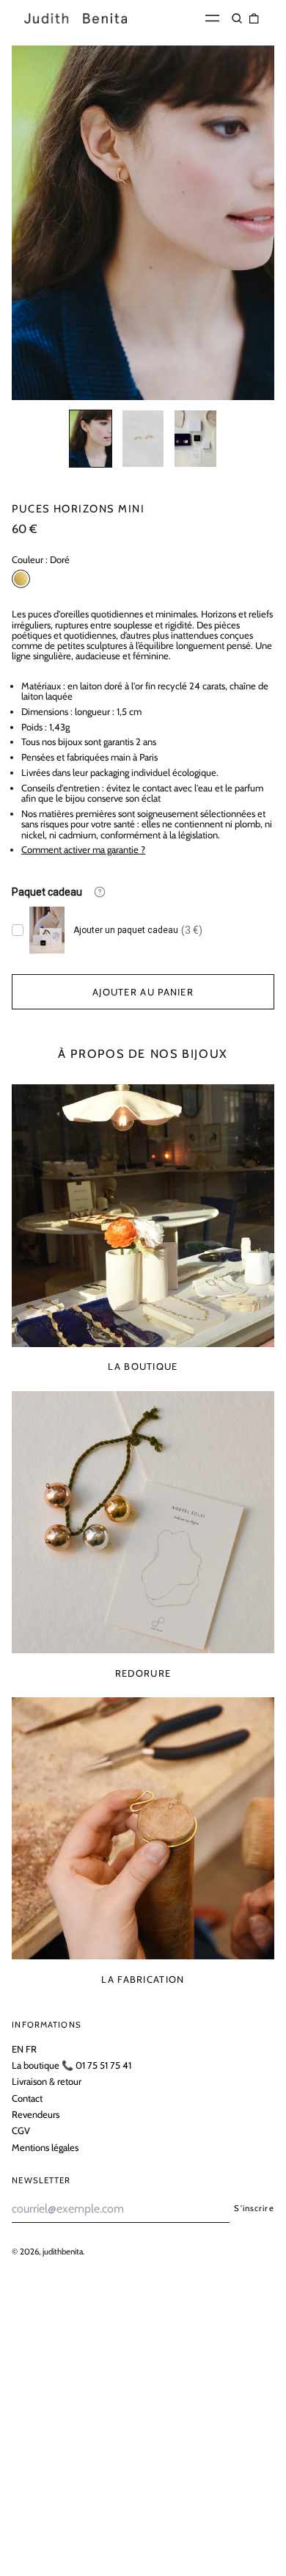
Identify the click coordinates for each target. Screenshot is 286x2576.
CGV (21, 2130)
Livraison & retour (47, 2081)
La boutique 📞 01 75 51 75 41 (71, 2065)
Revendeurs (36, 2114)
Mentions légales (45, 2147)
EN (18, 2049)
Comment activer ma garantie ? (83, 849)
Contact (27, 2098)
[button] (237, 18)
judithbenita (63, 2252)
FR (31, 2049)
